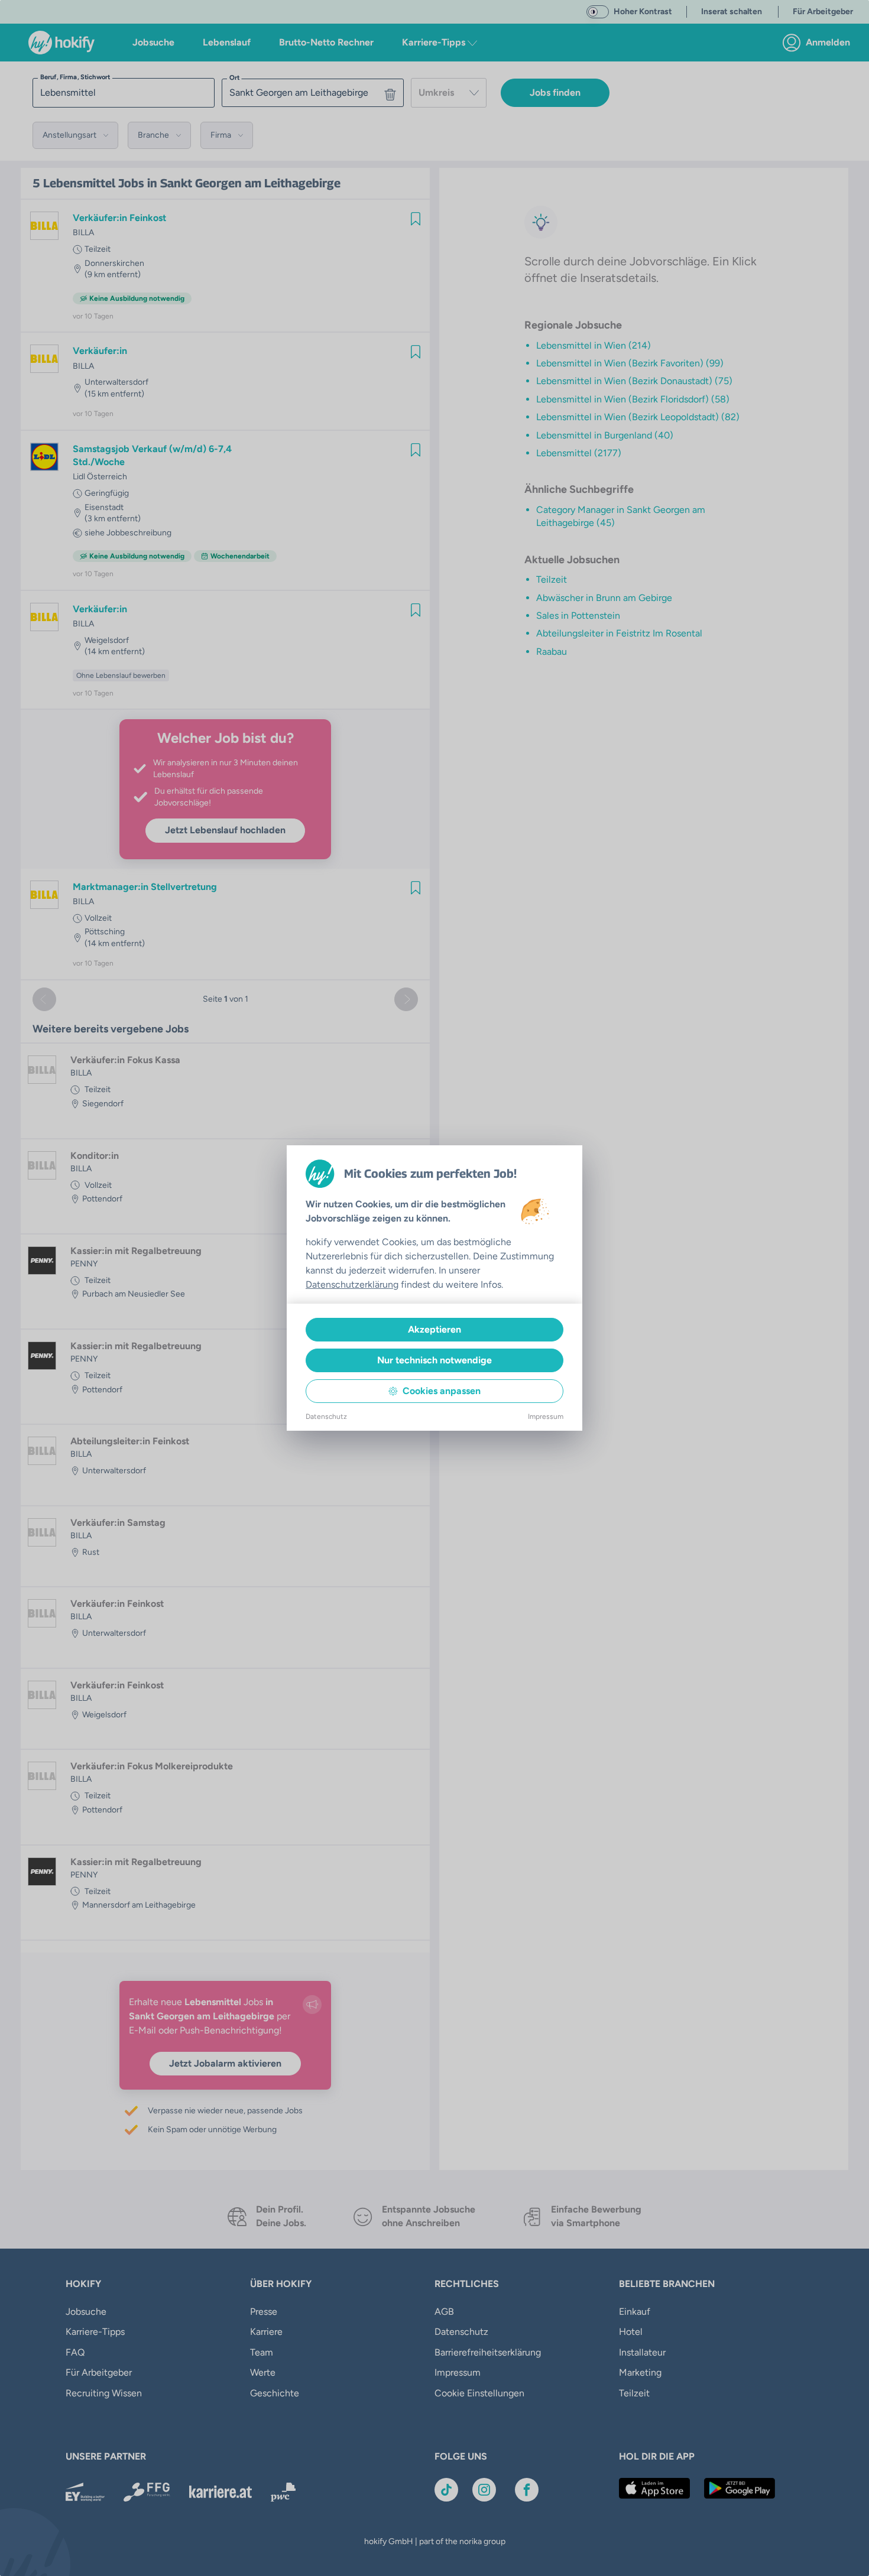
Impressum (546, 1417)
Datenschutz (326, 1417)
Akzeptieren (434, 1329)
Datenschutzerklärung (352, 1284)
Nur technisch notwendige (434, 1360)
